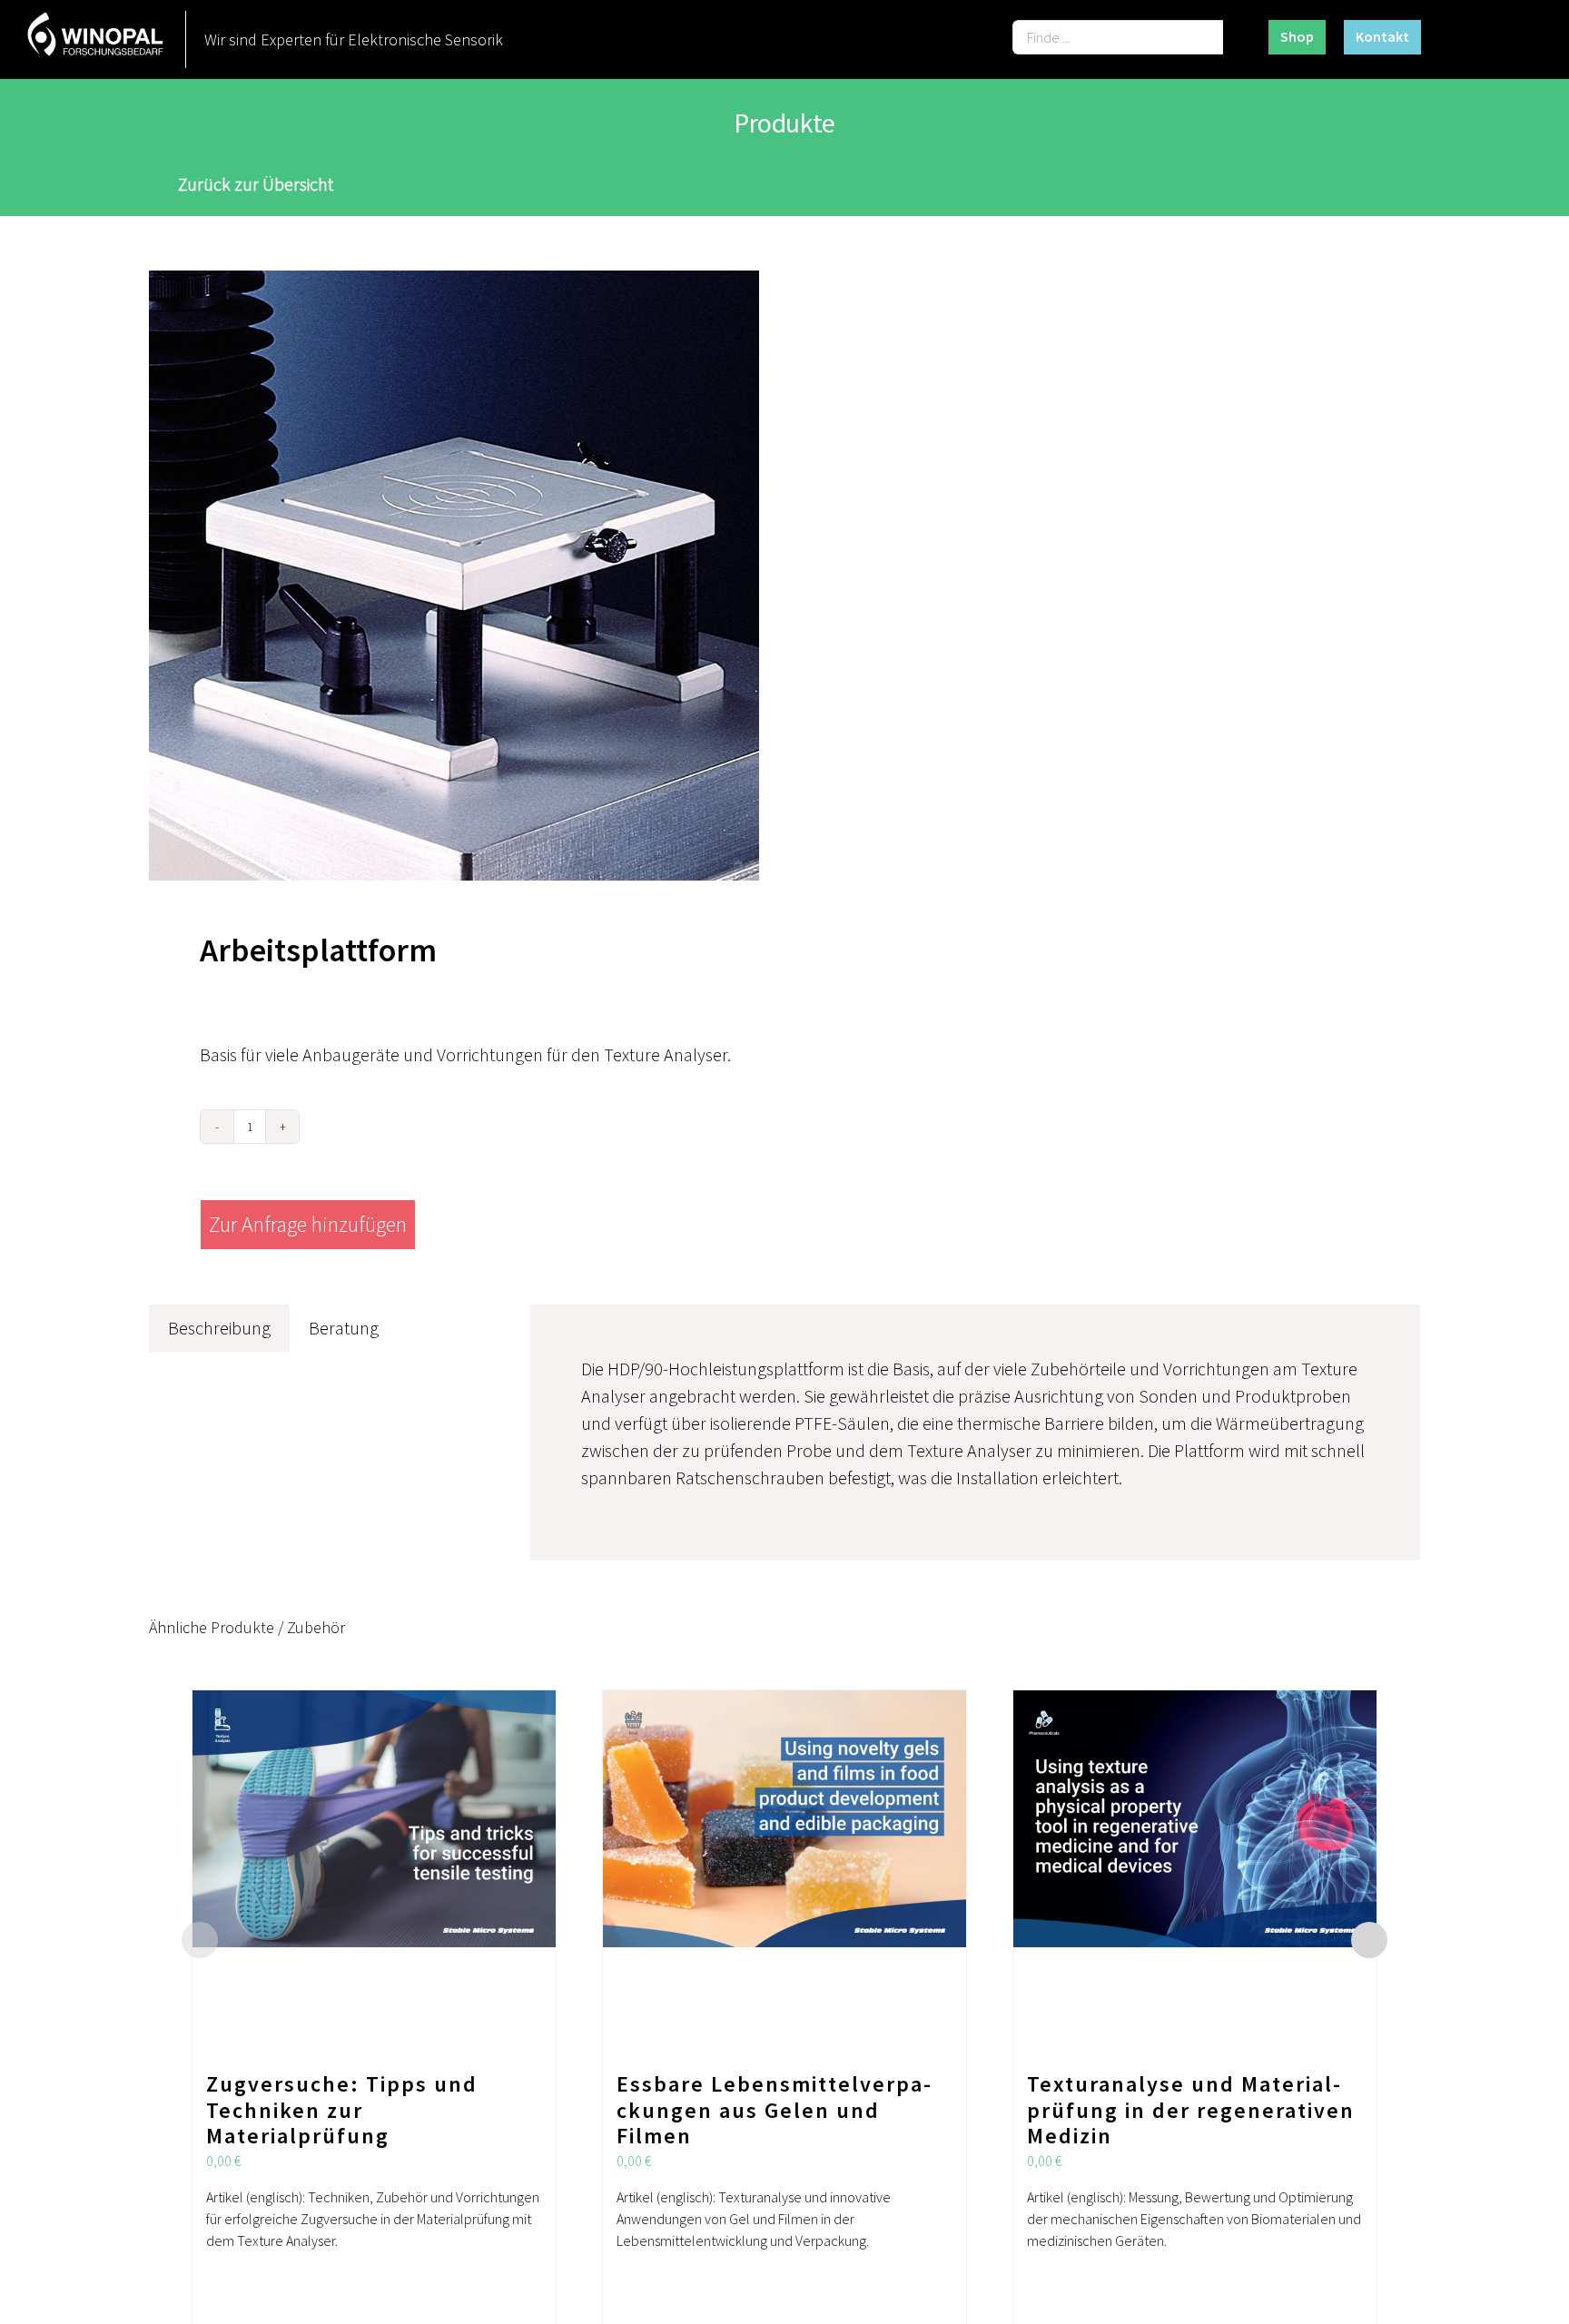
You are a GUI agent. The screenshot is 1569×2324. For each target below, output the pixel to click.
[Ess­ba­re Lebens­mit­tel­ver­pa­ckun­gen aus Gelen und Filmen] (784, 1872)
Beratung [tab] (344, 1328)
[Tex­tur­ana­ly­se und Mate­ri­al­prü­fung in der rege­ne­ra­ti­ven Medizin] (1195, 1872)
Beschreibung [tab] (219, 1328)
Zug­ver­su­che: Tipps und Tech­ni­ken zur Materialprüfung (342, 2110)
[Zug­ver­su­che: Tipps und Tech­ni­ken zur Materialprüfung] (374, 1872)
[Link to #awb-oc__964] (1511, 38)
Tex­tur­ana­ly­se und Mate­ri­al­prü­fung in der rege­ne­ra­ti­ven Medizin (1191, 2110)
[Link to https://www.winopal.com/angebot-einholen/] (1459, 38)
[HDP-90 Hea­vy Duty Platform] (454, 576)
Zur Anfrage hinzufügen (308, 1224)
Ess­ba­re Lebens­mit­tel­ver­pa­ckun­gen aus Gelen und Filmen (774, 2110)
